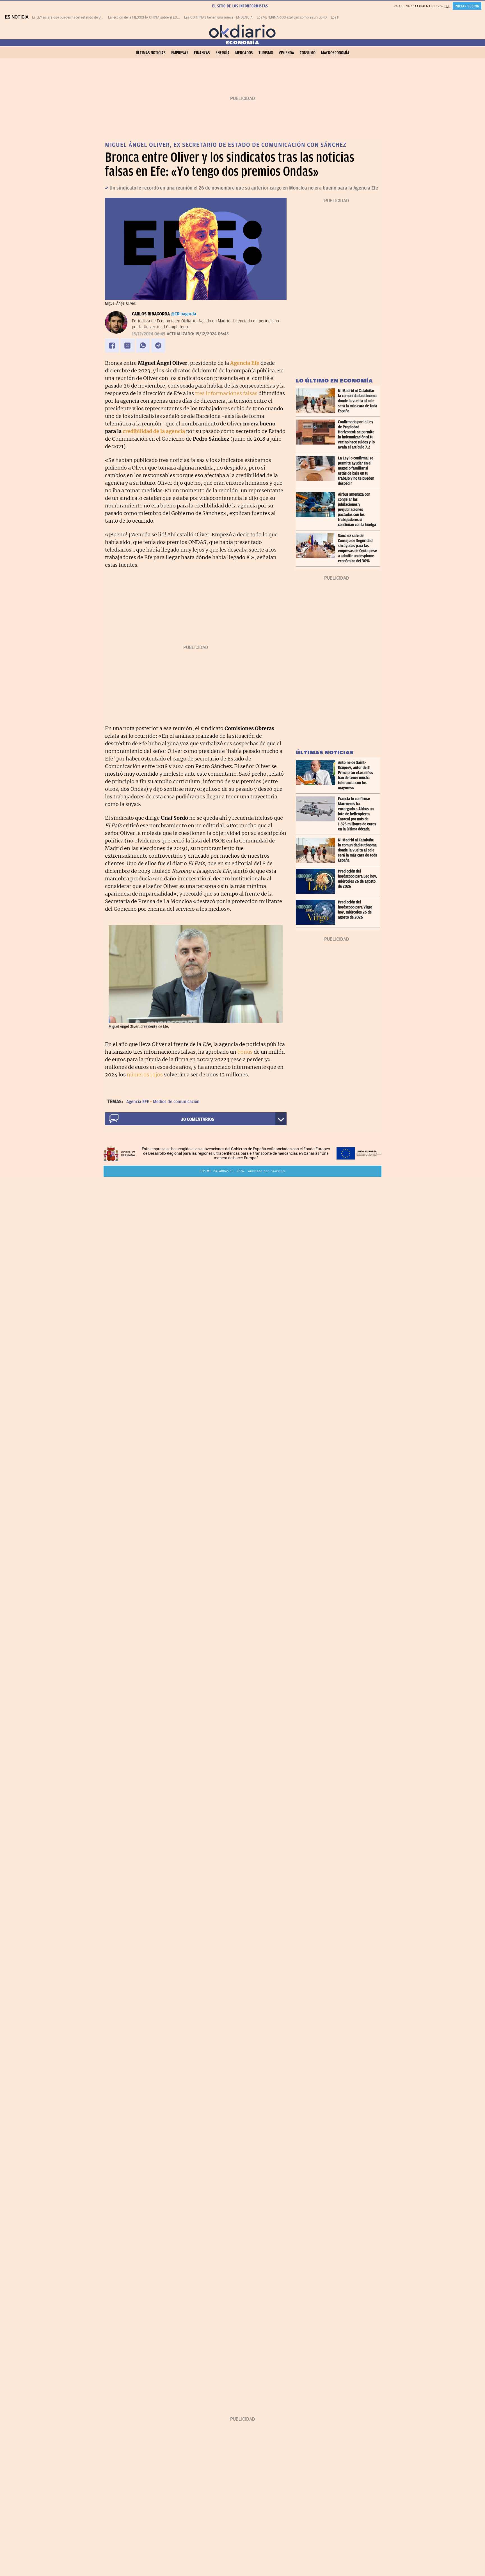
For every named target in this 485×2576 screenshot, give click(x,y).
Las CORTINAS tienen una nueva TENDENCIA (218, 17)
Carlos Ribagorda (151, 314)
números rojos (145, 1075)
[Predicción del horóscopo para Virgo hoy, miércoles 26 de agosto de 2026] (317, 912)
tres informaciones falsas (226, 393)
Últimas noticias (151, 53)
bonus (245, 1052)
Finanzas (202, 53)
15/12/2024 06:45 (149, 334)
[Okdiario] (242, 31)
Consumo (308, 53)
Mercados (244, 53)
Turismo (266, 53)
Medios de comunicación (176, 1102)
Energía (223, 53)
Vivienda (286, 53)
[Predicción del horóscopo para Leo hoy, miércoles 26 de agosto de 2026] (317, 881)
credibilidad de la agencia (154, 431)
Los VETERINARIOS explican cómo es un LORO (292, 17)
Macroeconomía (335, 53)
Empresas (180, 53)
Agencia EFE (138, 1102)
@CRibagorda (184, 314)
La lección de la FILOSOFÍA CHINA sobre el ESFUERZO (149, 17)
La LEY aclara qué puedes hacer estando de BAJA (69, 17)
